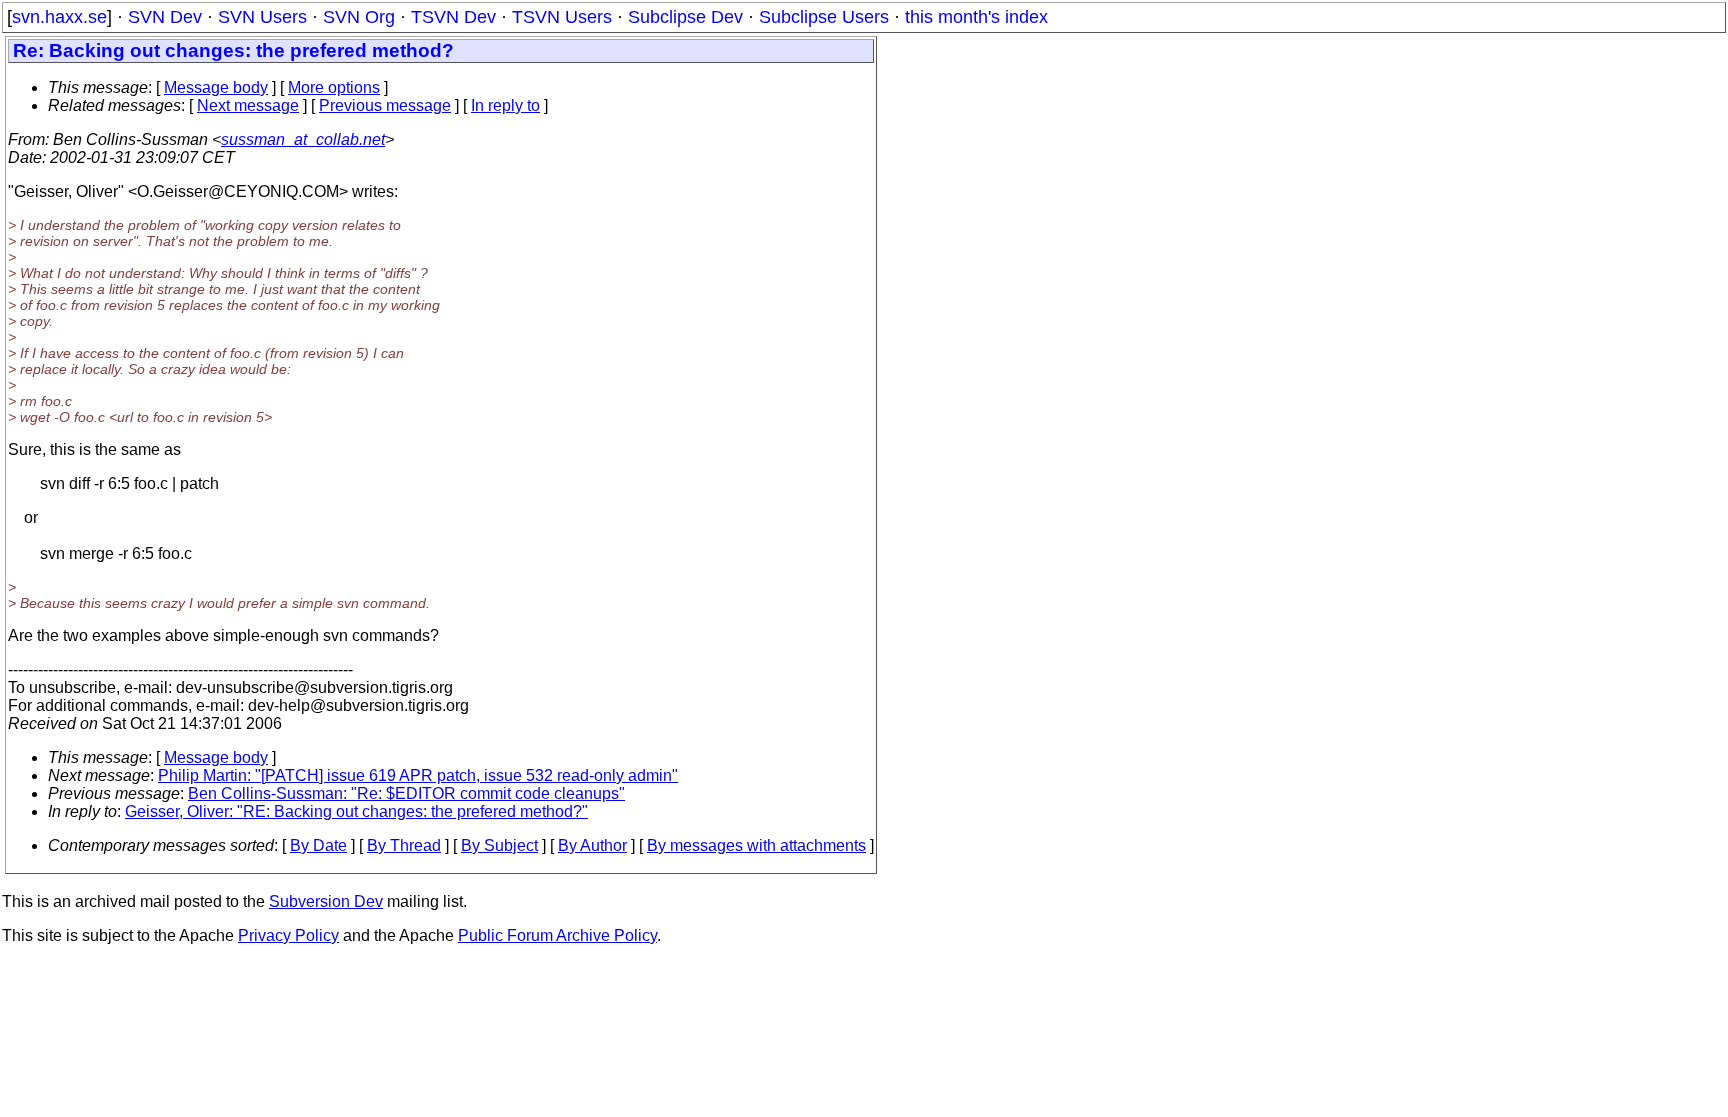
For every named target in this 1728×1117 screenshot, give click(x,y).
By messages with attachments (756, 845)
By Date (318, 845)
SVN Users (262, 17)
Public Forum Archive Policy (557, 935)
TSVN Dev (453, 17)
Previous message (385, 105)
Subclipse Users (824, 17)
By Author (592, 845)
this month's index (976, 17)
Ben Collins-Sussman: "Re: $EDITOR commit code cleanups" (406, 793)
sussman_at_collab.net (303, 139)
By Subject (499, 845)
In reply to (505, 105)
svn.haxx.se (59, 17)
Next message (248, 105)
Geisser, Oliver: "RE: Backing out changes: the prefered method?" (356, 811)
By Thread (404, 845)
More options (334, 87)
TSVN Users (562, 17)
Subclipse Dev (685, 17)
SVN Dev (165, 17)
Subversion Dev (326, 901)
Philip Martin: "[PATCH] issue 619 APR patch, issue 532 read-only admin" (418, 775)
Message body (216, 87)
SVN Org (359, 17)
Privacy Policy (288, 935)
